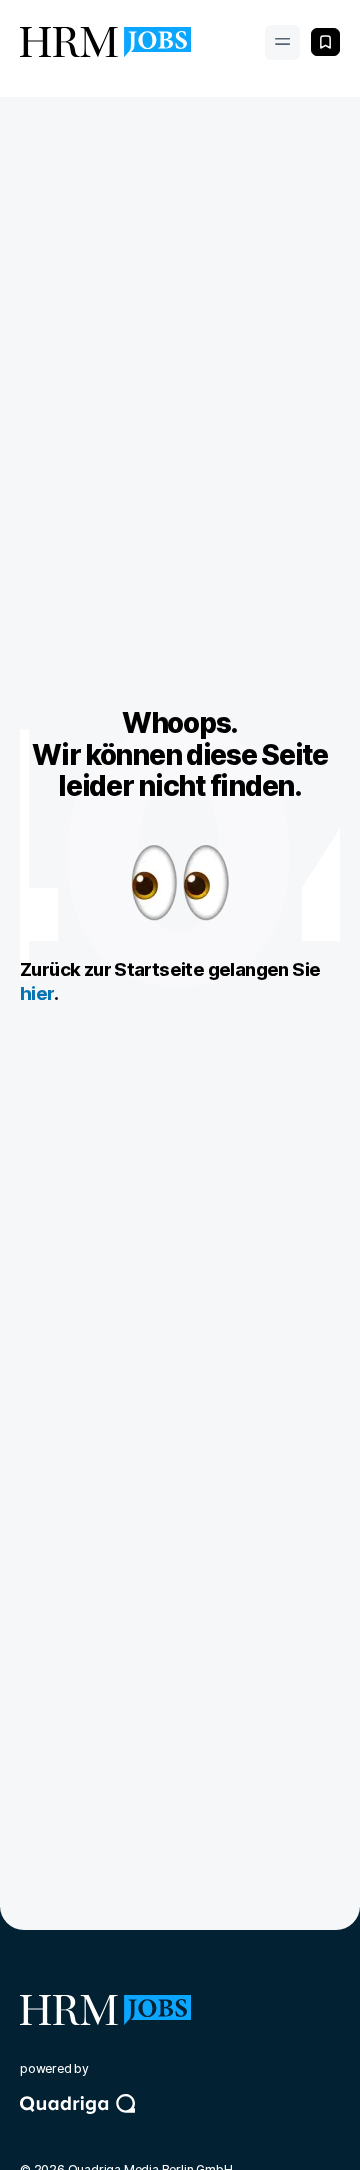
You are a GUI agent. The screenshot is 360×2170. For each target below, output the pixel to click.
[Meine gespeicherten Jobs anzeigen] (325, 42)
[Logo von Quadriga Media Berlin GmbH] (180, 2122)
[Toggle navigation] (282, 42)
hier (37, 993)
